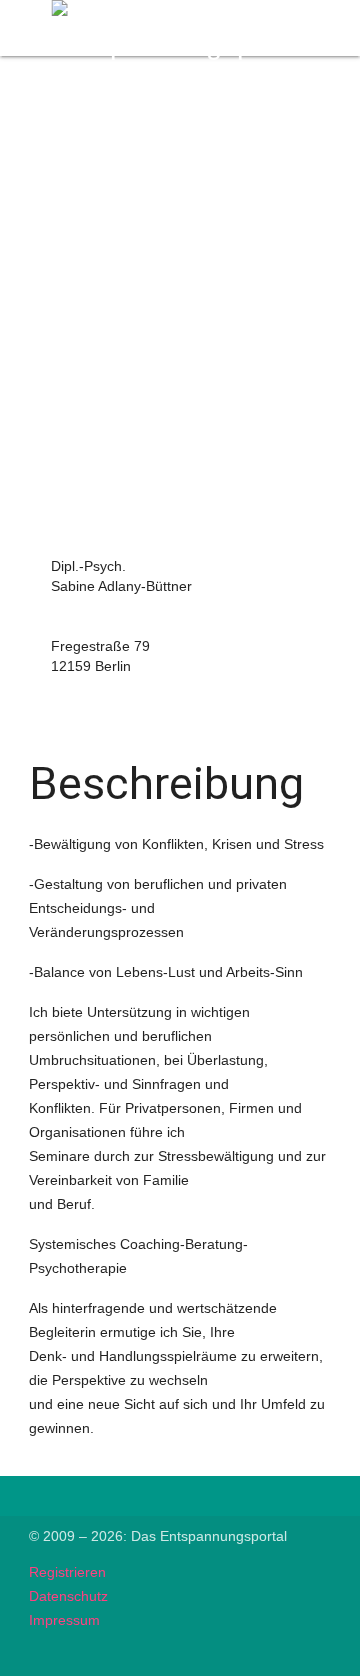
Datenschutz (68, 1596)
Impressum (64, 1620)
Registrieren (67, 1572)
